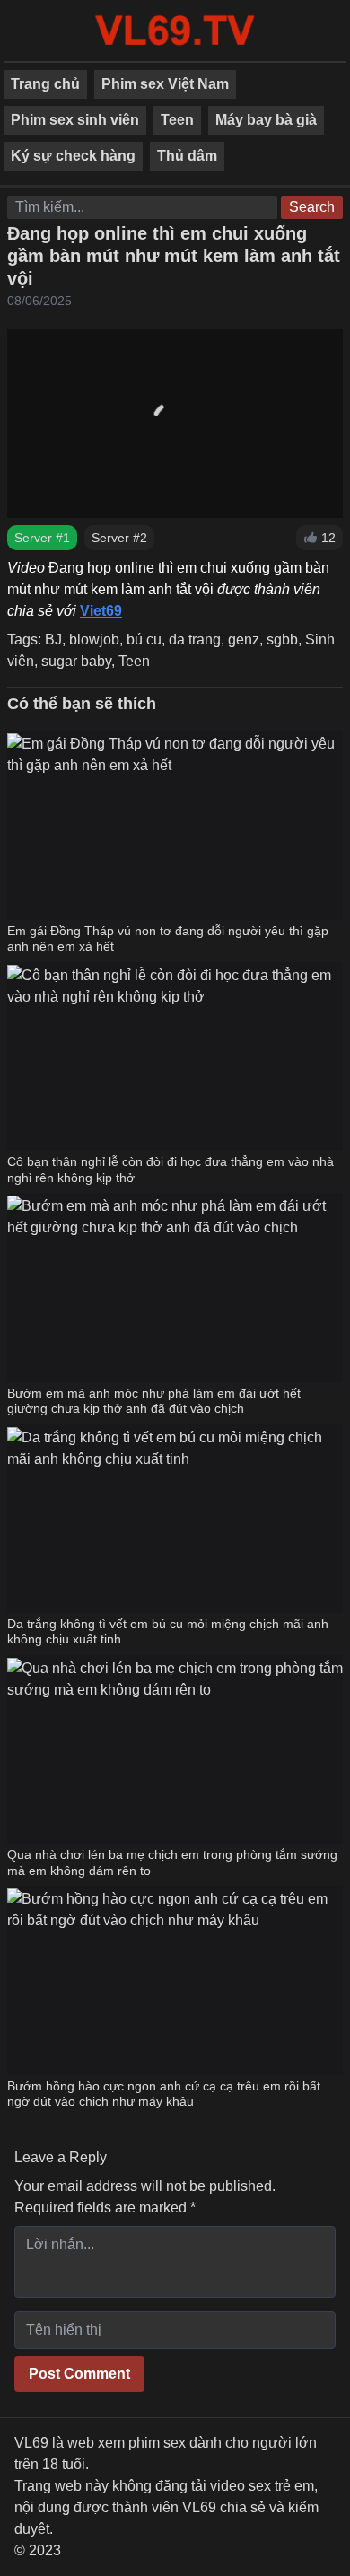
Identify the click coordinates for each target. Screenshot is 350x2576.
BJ (53, 640)
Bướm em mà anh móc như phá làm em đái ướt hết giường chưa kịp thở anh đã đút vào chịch (154, 1401)
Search (312, 207)
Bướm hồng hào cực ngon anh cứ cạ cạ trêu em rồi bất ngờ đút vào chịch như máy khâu (164, 2094)
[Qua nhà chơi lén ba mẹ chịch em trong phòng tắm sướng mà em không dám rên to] (175, 1749)
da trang (195, 640)
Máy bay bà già (266, 120)
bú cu (144, 640)
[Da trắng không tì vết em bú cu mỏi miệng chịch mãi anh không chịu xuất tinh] (175, 1519)
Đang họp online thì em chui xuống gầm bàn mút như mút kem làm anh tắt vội (174, 256)
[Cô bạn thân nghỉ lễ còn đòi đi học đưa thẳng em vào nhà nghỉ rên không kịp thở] (175, 1056)
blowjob (94, 640)
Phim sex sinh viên (75, 120)
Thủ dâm (187, 156)
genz (244, 640)
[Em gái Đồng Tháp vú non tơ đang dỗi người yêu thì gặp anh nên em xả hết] (175, 825)
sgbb (282, 640)
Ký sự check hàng (73, 156)
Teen (177, 120)
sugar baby (76, 661)
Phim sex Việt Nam (165, 84)
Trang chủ (45, 84)
